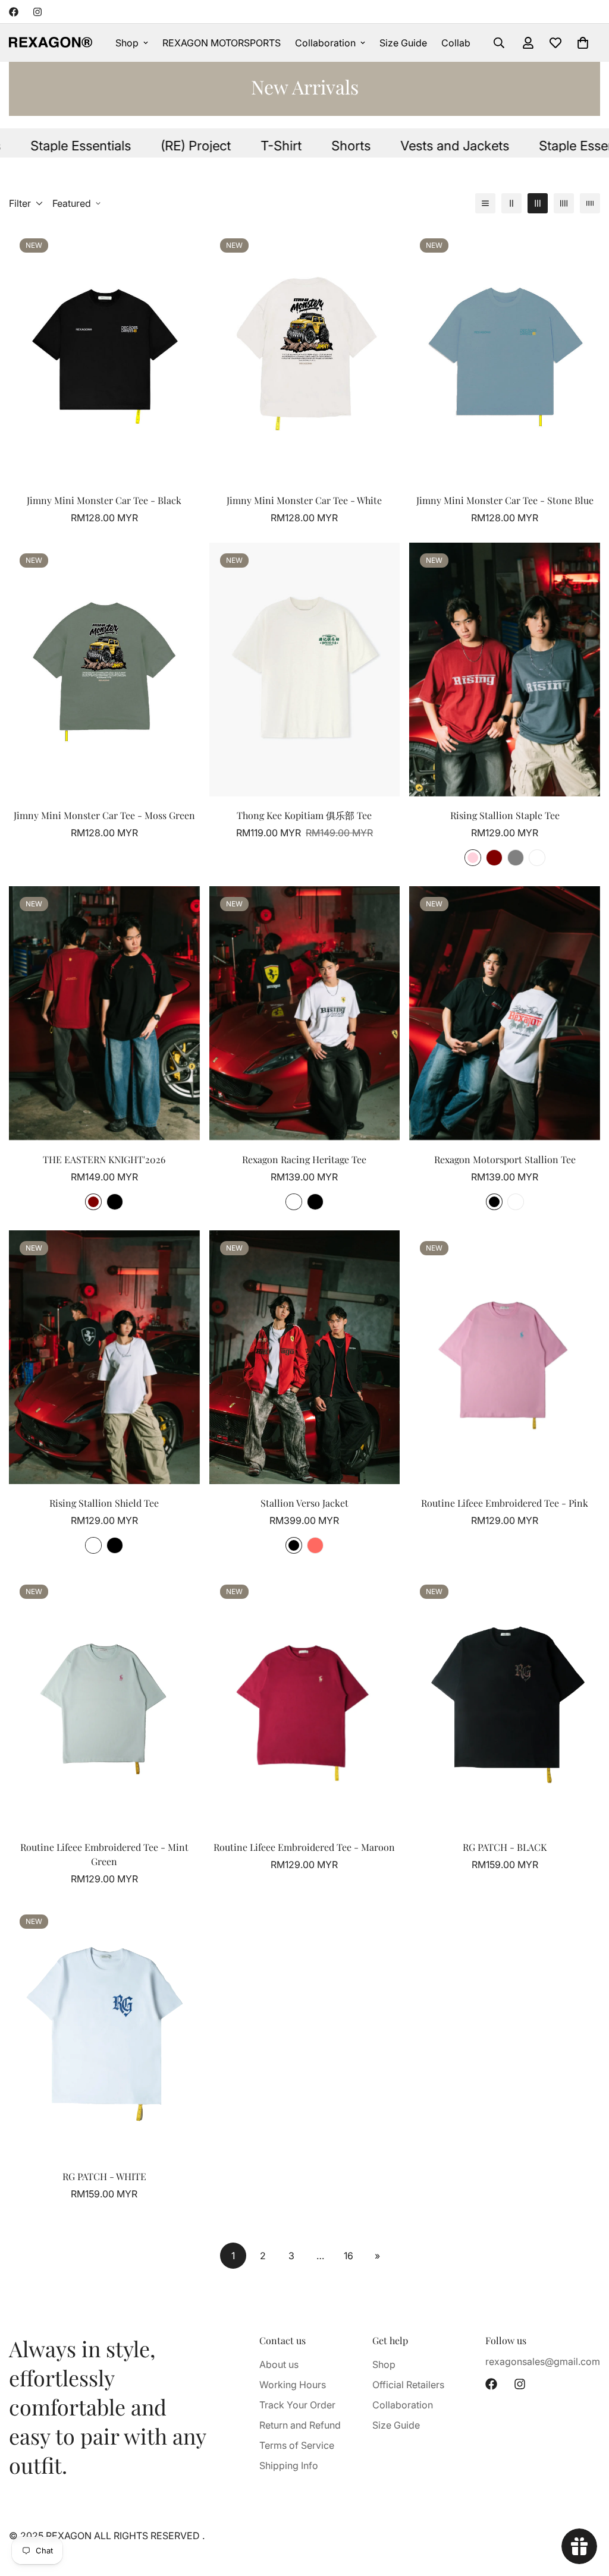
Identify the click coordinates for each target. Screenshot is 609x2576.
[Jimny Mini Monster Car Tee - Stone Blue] (505, 355)
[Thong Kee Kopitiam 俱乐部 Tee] (305, 670)
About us (279, 2364)
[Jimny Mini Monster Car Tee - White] (305, 355)
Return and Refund (300, 2425)
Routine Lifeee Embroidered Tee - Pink (505, 1503)
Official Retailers (408, 2385)
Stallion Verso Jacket (304, 1503)
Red (315, 1545)
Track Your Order (297, 2405)
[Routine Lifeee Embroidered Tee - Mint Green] (104, 1701)
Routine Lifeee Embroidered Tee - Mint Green (104, 1854)
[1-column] (485, 203)
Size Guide (403, 43)
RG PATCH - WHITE (104, 2176)
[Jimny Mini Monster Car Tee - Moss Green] (104, 670)
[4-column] (564, 203)
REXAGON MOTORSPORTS (222, 43)
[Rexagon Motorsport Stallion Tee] (505, 1013)
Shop (127, 43)
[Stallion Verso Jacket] (305, 1357)
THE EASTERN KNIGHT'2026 (104, 1159)
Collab (456, 43)
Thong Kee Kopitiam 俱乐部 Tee (304, 815)
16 (349, 2256)
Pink (473, 858)
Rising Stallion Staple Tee (505, 815)
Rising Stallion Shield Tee (104, 1503)
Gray (516, 858)
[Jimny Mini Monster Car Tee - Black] (104, 355)
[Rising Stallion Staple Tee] (505, 670)
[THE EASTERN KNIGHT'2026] (104, 1013)
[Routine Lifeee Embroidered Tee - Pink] (505, 1357)
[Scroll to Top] (586, 2511)
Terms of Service (297, 2445)
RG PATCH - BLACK (505, 1847)
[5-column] (590, 203)
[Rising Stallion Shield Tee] (104, 1357)
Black (115, 1202)
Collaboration (325, 43)
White (294, 1202)
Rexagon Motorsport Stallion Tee (505, 1159)
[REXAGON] (51, 43)
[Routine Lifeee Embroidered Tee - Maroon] (305, 1701)
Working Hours (293, 2385)
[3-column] (538, 203)
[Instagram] (37, 12)
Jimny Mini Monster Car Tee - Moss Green (104, 815)
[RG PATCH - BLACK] (505, 1701)
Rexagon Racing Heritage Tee (304, 1159)
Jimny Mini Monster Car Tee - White (304, 500)
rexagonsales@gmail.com (543, 2361)
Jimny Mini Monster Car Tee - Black (104, 500)
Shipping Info (289, 2465)
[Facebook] (14, 12)
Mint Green (537, 858)
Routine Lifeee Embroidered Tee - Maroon (304, 1847)
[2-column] (511, 203)
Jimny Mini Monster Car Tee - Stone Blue (505, 500)
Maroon (494, 858)
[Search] (499, 43)
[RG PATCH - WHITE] (104, 2031)
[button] (583, 43)
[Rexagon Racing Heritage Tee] (305, 1013)
